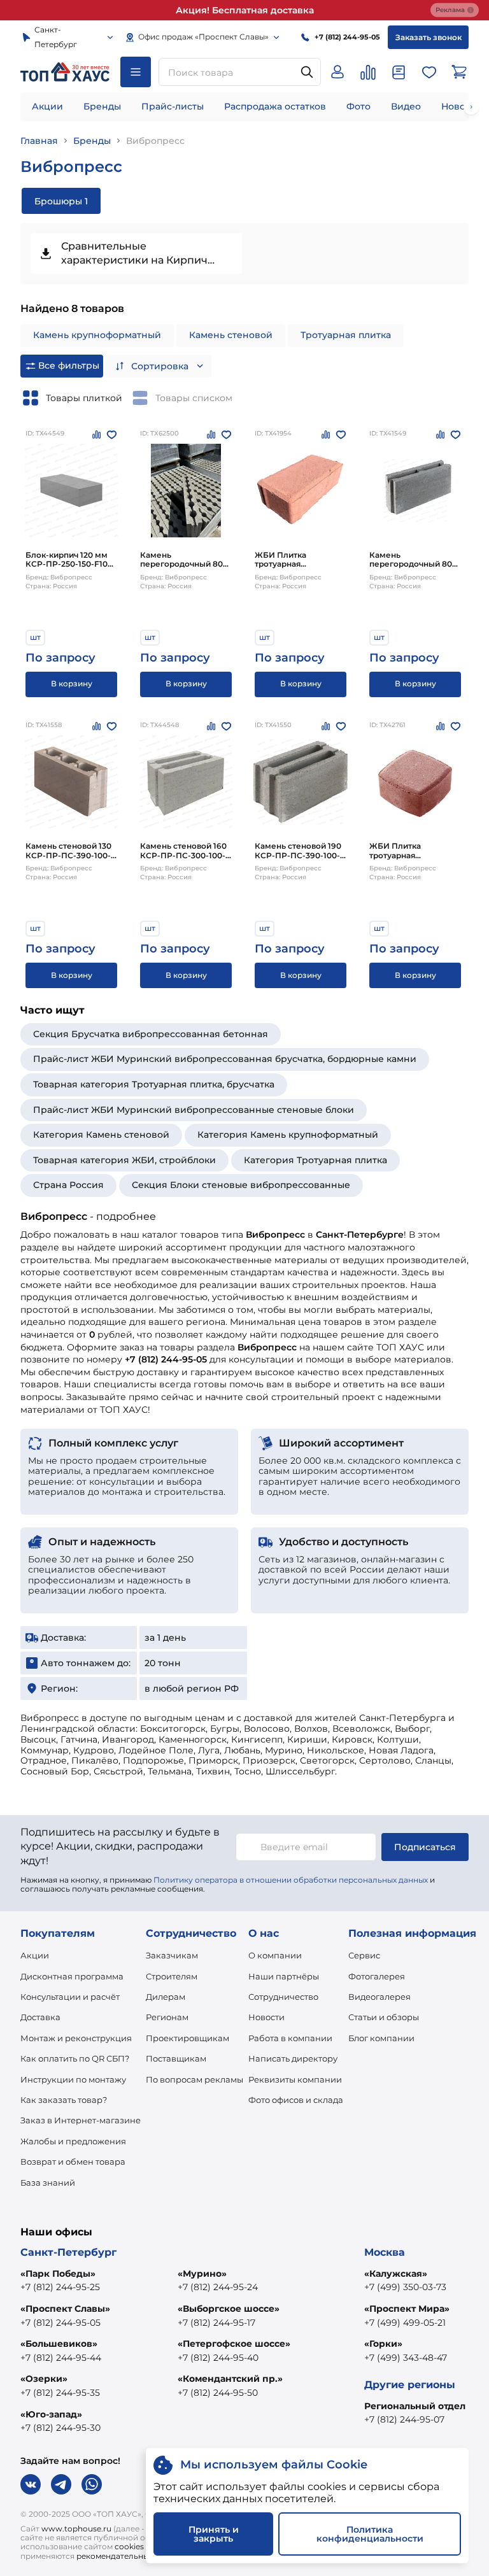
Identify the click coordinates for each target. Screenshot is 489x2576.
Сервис (364, 1955)
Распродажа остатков (275, 106)
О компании (275, 1955)
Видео (406, 106)
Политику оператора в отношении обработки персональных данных (291, 1880)
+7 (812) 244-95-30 (60, 2428)
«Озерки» (44, 2379)
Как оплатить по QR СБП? (75, 2058)
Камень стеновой (231, 335)
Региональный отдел (415, 2406)
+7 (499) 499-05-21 (405, 2323)
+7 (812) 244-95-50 (218, 2393)
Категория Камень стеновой (101, 1135)
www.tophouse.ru (76, 2529)
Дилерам (166, 1997)
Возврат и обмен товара (73, 2162)
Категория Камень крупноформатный (288, 1135)
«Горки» (383, 2344)
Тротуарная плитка (346, 335)
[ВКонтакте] (31, 2484)
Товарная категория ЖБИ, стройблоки (124, 1160)
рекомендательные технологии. (140, 2556)
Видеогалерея (379, 1997)
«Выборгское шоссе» (229, 2309)
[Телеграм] (61, 2484)
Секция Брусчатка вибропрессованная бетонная (151, 1034)
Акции (47, 106)
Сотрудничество (283, 1997)
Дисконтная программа (72, 1976)
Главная (39, 141)
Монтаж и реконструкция (76, 2038)
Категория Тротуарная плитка (315, 1160)
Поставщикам (176, 2058)
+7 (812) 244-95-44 (61, 2358)
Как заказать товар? (64, 2100)
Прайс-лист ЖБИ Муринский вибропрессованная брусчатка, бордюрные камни (225, 1059)
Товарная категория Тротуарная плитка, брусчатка (154, 1084)
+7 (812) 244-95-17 (216, 2323)
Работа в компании (290, 2038)
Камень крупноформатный (97, 335)
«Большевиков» (59, 2344)
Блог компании (381, 2038)
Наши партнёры (284, 1976)
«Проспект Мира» (407, 2309)
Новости (266, 2017)
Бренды (102, 106)
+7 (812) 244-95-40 (218, 2358)
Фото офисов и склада (296, 2100)
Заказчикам (172, 1955)
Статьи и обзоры (384, 2017)
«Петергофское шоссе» (234, 2344)
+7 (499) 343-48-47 (406, 2358)
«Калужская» (396, 2274)
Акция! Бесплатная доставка (245, 10)
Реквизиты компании (295, 2079)
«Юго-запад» (51, 2414)
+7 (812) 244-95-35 (60, 2393)
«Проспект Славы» (65, 2309)
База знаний (48, 2183)
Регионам (167, 2017)
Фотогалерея (377, 1976)
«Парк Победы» (58, 2274)
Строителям (172, 1976)
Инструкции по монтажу (73, 2079)
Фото (358, 106)
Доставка (40, 2017)
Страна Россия (68, 1185)
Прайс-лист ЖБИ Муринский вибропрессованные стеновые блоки (194, 1110)
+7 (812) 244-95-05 (60, 2323)
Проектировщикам (188, 2038)
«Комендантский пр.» (230, 2379)
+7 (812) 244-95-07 (404, 2419)
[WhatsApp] (92, 2484)
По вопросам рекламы (195, 2079)
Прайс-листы (173, 106)
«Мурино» (202, 2274)
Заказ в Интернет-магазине (81, 2120)
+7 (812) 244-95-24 (218, 2287)
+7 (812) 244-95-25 (60, 2287)
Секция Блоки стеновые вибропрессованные (241, 1185)
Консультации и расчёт (70, 1997)
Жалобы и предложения (73, 2141)
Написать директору (293, 2058)
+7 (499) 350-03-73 (405, 2287)
